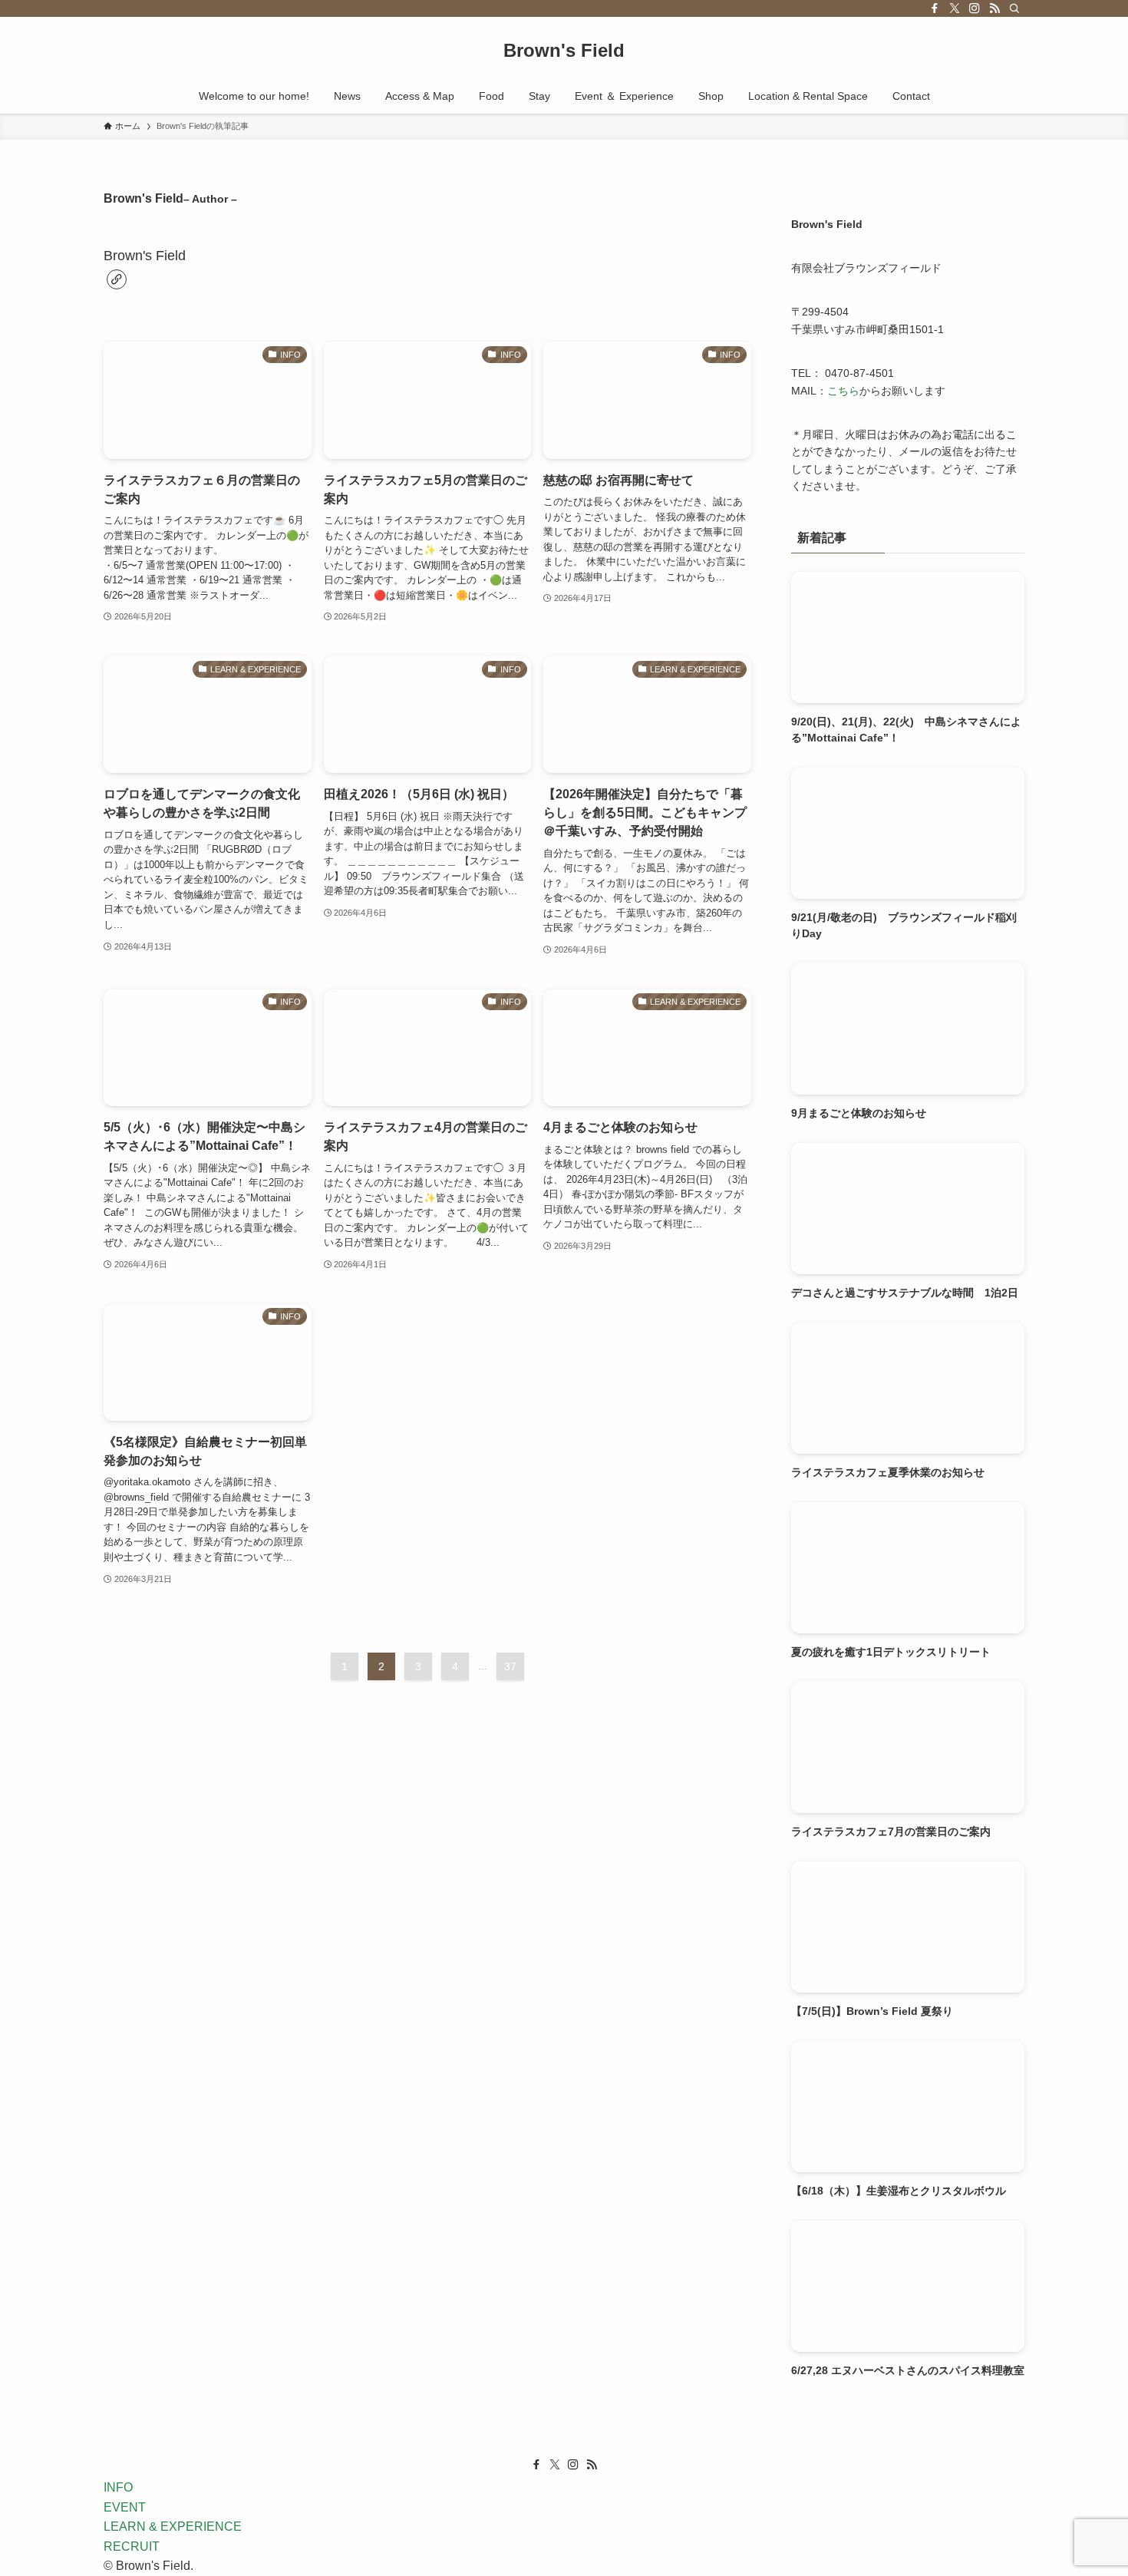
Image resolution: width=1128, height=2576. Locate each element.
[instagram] (975, 8)
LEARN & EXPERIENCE (173, 2526)
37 (510, 1666)
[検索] (1014, 8)
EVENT (125, 2507)
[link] (117, 279)
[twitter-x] (955, 8)
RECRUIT (132, 2546)
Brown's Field (564, 51)
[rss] (994, 8)
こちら (843, 391)
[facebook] (935, 8)
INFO (118, 2487)
